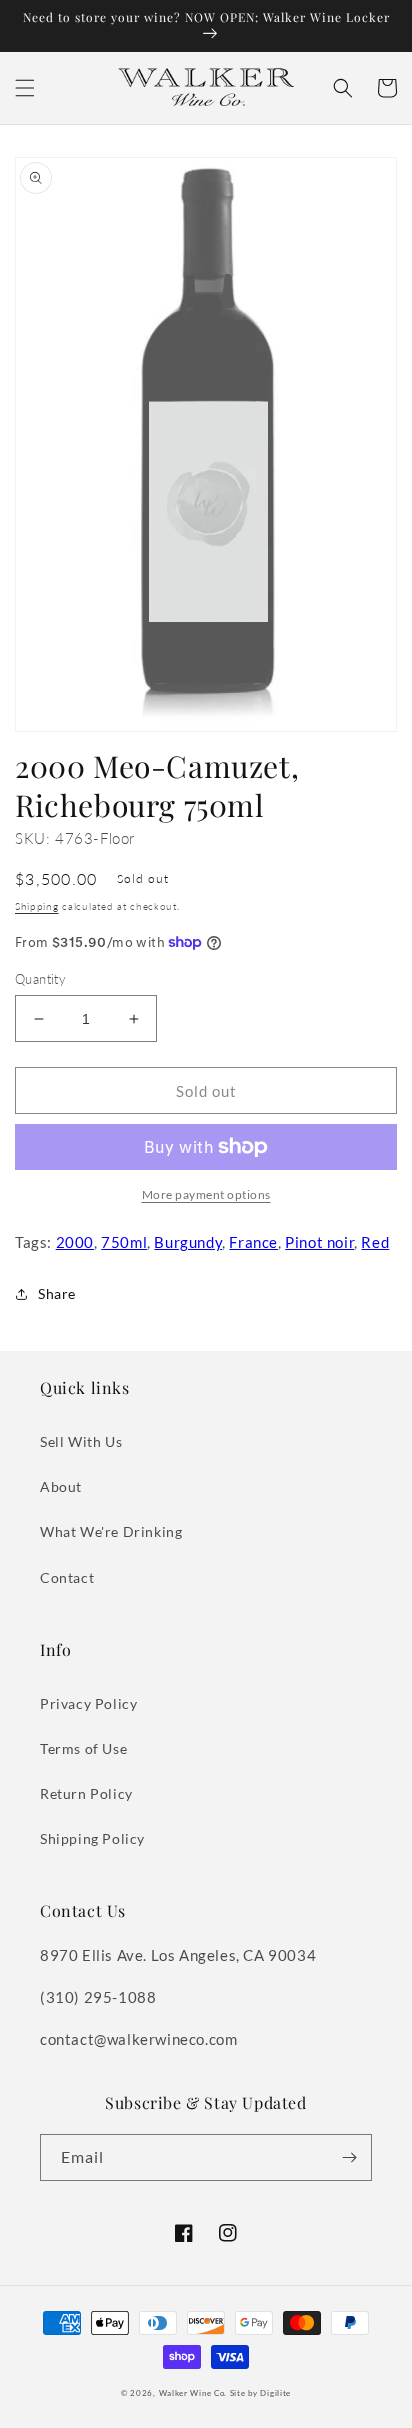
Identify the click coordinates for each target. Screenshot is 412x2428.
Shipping (37, 906)
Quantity (40, 979)
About (61, 1486)
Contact (67, 1577)
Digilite (275, 2393)
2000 (75, 1242)
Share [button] (57, 1293)
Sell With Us (81, 1441)
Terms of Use (83, 1748)
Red (375, 1242)
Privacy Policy (88, 1703)
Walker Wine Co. (193, 2393)
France (253, 1242)
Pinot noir (319, 1242)
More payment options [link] (206, 1194)
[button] (25, 88)
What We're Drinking (111, 1531)
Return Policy (86, 1793)
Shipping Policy (92, 1838)
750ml (124, 1242)
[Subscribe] (349, 2157)
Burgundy (188, 1242)
